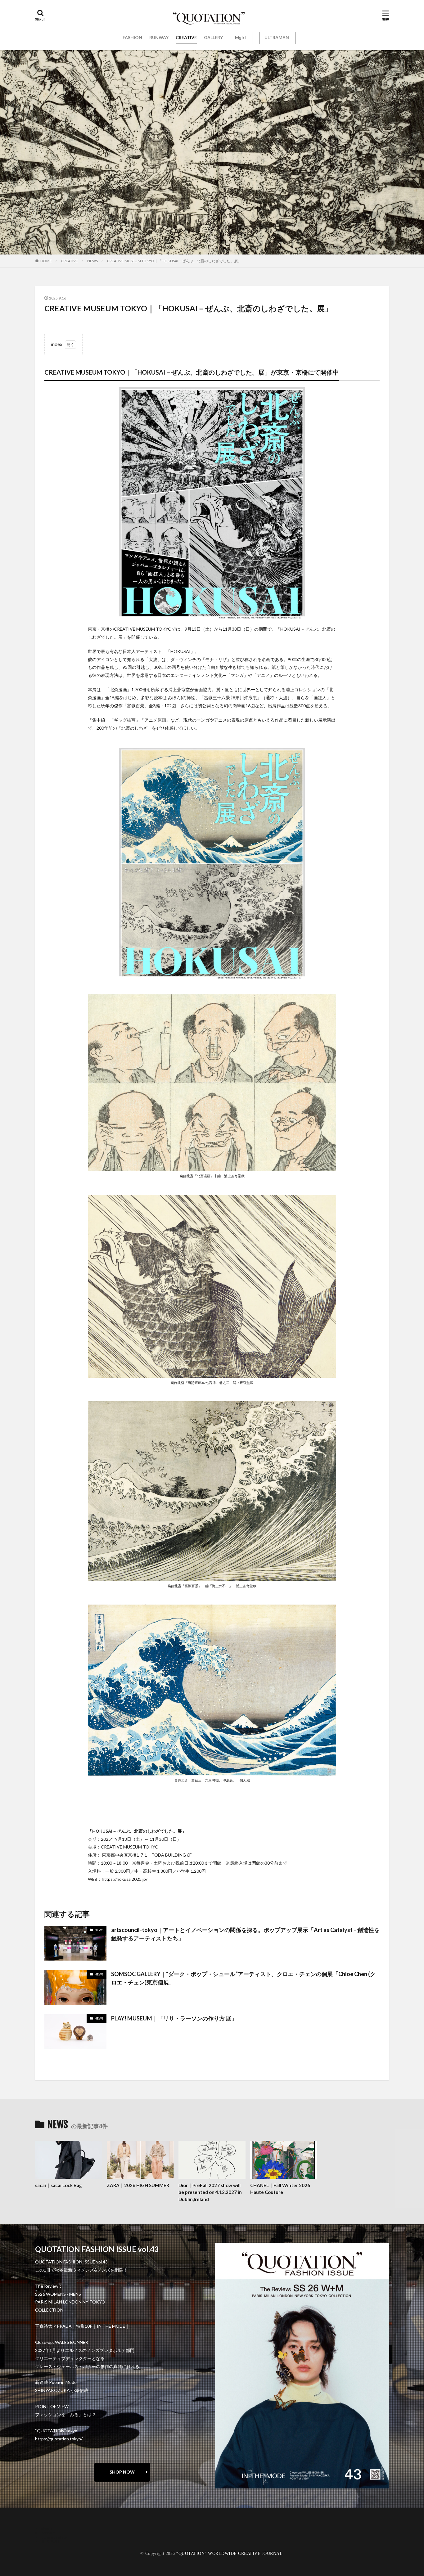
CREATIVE (186, 37)
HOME (46, 261)
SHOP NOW (122, 2472)
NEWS (92, 261)
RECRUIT (51, 2541)
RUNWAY (159, 37)
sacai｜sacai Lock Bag (59, 2185)
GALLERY (213, 37)
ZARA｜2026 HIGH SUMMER (138, 2185)
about (47, 2528)
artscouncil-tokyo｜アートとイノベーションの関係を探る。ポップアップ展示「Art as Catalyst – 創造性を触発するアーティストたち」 (245, 1934)
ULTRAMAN (277, 37)
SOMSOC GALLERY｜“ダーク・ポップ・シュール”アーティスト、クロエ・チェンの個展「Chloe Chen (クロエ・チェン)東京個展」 (243, 1978)
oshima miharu (55, 2537)
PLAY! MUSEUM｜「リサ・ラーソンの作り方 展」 (174, 2018)
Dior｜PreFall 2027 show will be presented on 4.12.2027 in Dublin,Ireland (210, 2192)
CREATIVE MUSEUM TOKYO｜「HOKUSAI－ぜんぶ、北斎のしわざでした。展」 (174, 261)
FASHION (132, 37)
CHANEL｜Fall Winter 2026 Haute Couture (280, 2189)
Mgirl (240, 37)
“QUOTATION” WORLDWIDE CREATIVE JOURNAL (229, 2553)
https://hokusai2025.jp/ (125, 1879)
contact (49, 2533)
